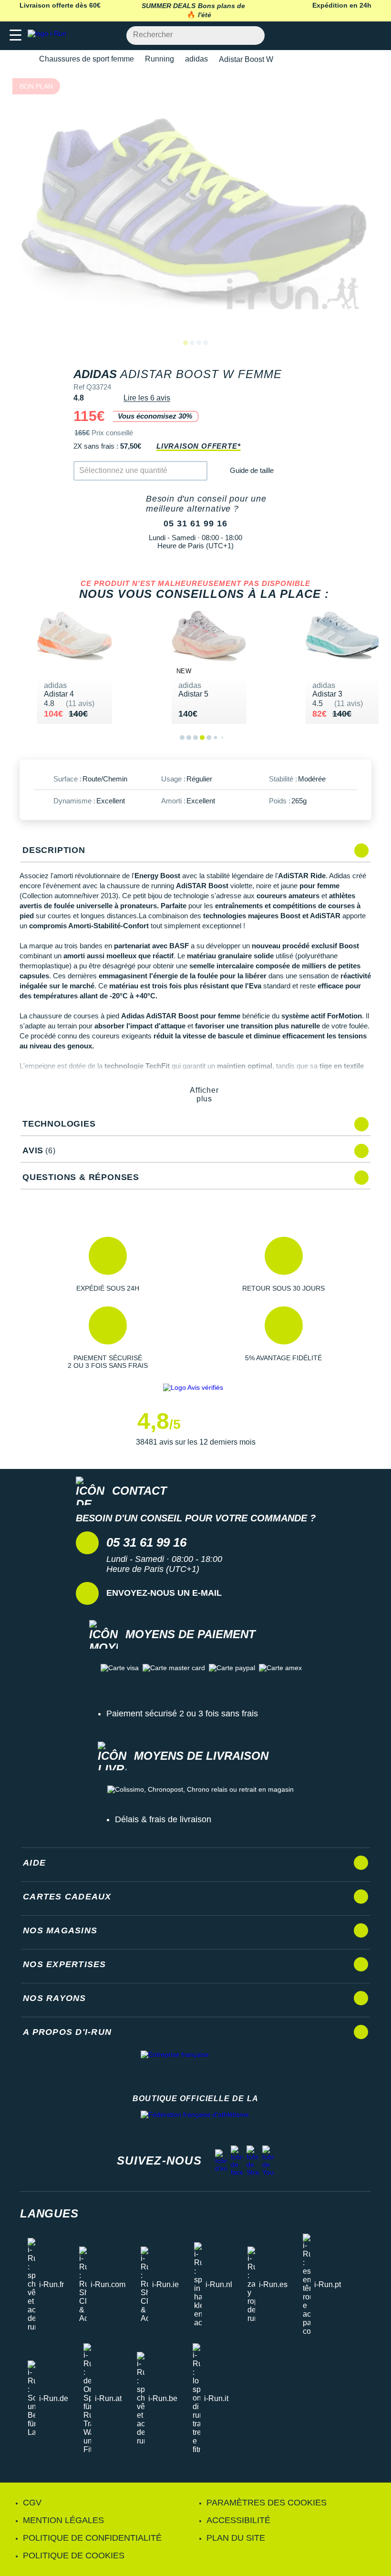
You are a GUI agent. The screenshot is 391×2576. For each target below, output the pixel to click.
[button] (108, 1264)
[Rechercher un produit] (252, 36)
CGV (32, 2503)
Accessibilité (238, 2520)
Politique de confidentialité (92, 2538)
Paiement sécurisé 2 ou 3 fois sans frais (182, 1714)
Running (159, 59)
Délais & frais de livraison (163, 1819)
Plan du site (236, 2538)
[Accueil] (23, 59)
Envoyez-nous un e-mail (164, 1593)
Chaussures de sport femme (87, 59)
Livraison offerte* (198, 446)
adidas (196, 59)
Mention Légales (63, 2520)
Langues (49, 2213)
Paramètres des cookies (267, 2503)
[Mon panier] (374, 36)
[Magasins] (337, 36)
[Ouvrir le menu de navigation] (15, 36)
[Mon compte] (355, 36)
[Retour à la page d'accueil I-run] (49, 36)
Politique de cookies (74, 2555)
